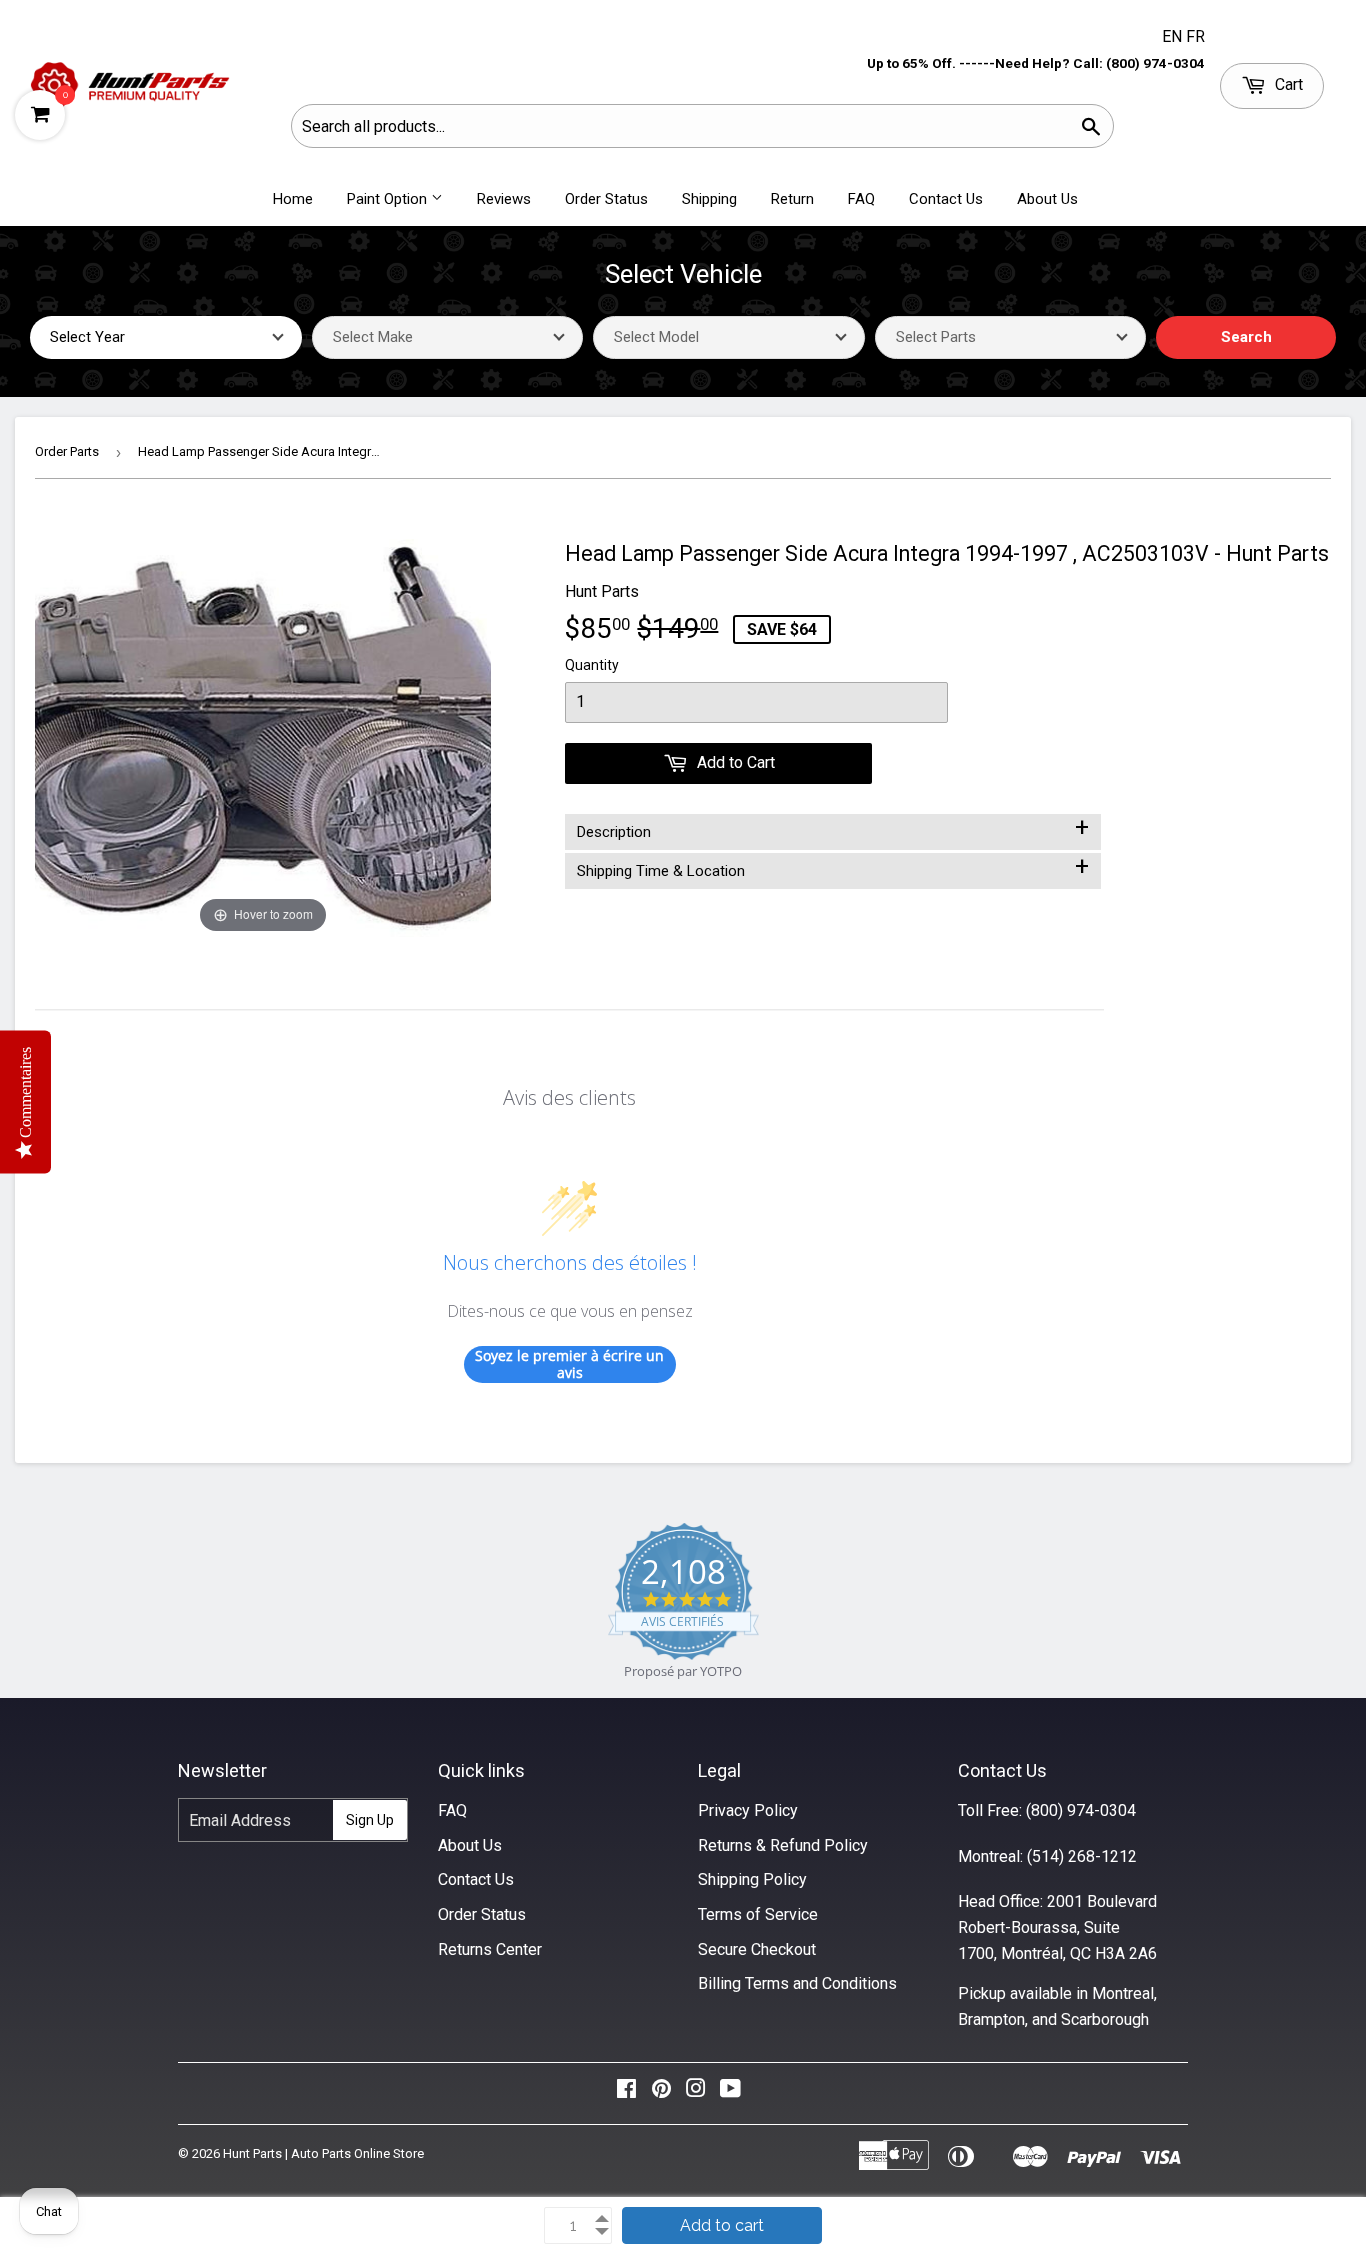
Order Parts (67, 451)
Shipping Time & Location (833, 867)
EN (1174, 36)
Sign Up (370, 1820)
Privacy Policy (748, 1810)
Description (833, 828)
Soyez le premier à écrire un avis (569, 1364)
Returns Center (490, 1949)
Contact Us (946, 199)
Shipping (709, 199)
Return (792, 199)
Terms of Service (758, 1914)
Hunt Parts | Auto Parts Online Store (323, 2153)
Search (1246, 337)
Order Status (606, 199)
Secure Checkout (757, 1949)
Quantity (592, 665)
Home (293, 199)
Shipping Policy (752, 1879)
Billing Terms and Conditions (797, 1983)
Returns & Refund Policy (783, 1845)
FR (1195, 36)
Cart (1287, 84)
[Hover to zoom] (263, 737)
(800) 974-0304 (1081, 1810)
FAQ (861, 199)
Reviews (504, 199)
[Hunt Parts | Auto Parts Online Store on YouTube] (730, 2093)
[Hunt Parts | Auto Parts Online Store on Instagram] (696, 2093)
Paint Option (389, 199)
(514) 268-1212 (1082, 1856)
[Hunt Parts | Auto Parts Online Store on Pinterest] (661, 2093)
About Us (1047, 199)
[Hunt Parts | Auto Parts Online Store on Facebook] (626, 2093)
